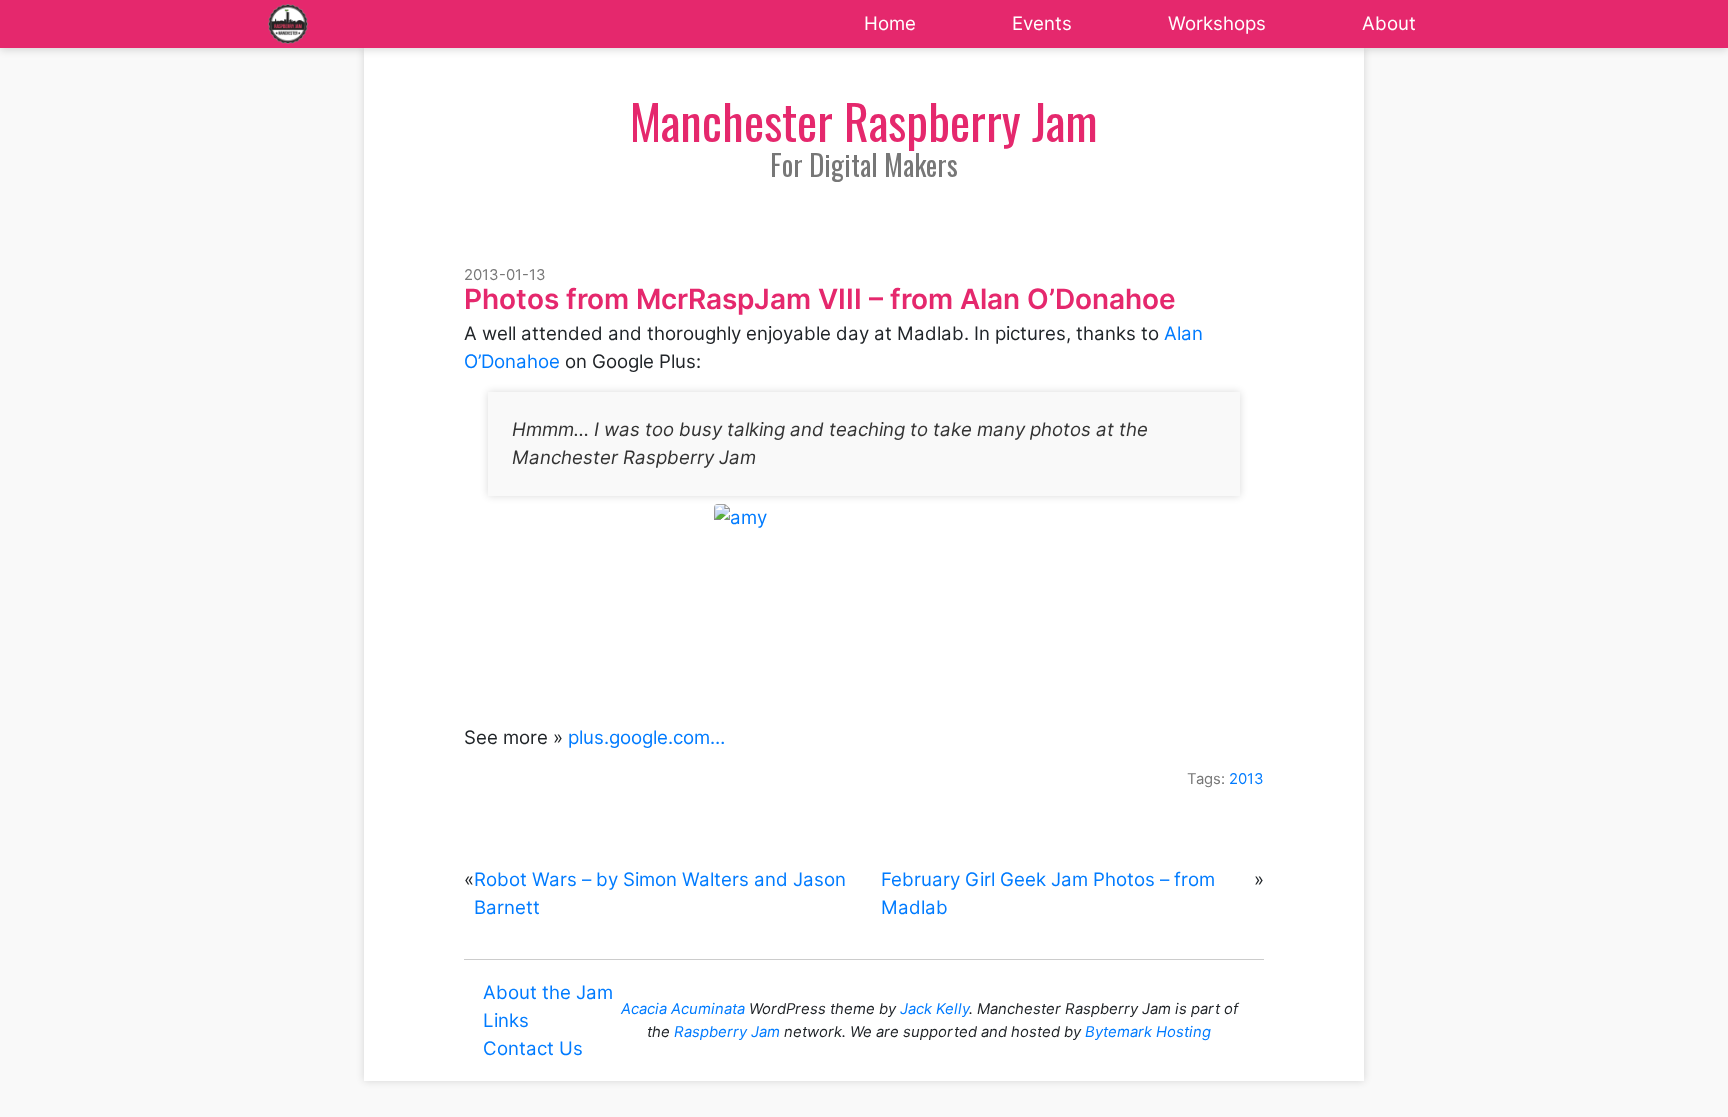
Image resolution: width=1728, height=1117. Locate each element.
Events (1042, 23)
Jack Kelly (934, 1009)
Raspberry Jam (727, 1032)
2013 (1246, 779)
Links (506, 1020)
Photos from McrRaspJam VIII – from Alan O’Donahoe (820, 299)
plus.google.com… (646, 737)
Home (890, 23)
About (1389, 23)
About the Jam (548, 992)
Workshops (1217, 23)
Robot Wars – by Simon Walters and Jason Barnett (660, 893)
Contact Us (533, 1048)
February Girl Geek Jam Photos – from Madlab (1048, 893)
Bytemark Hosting (1148, 1032)
